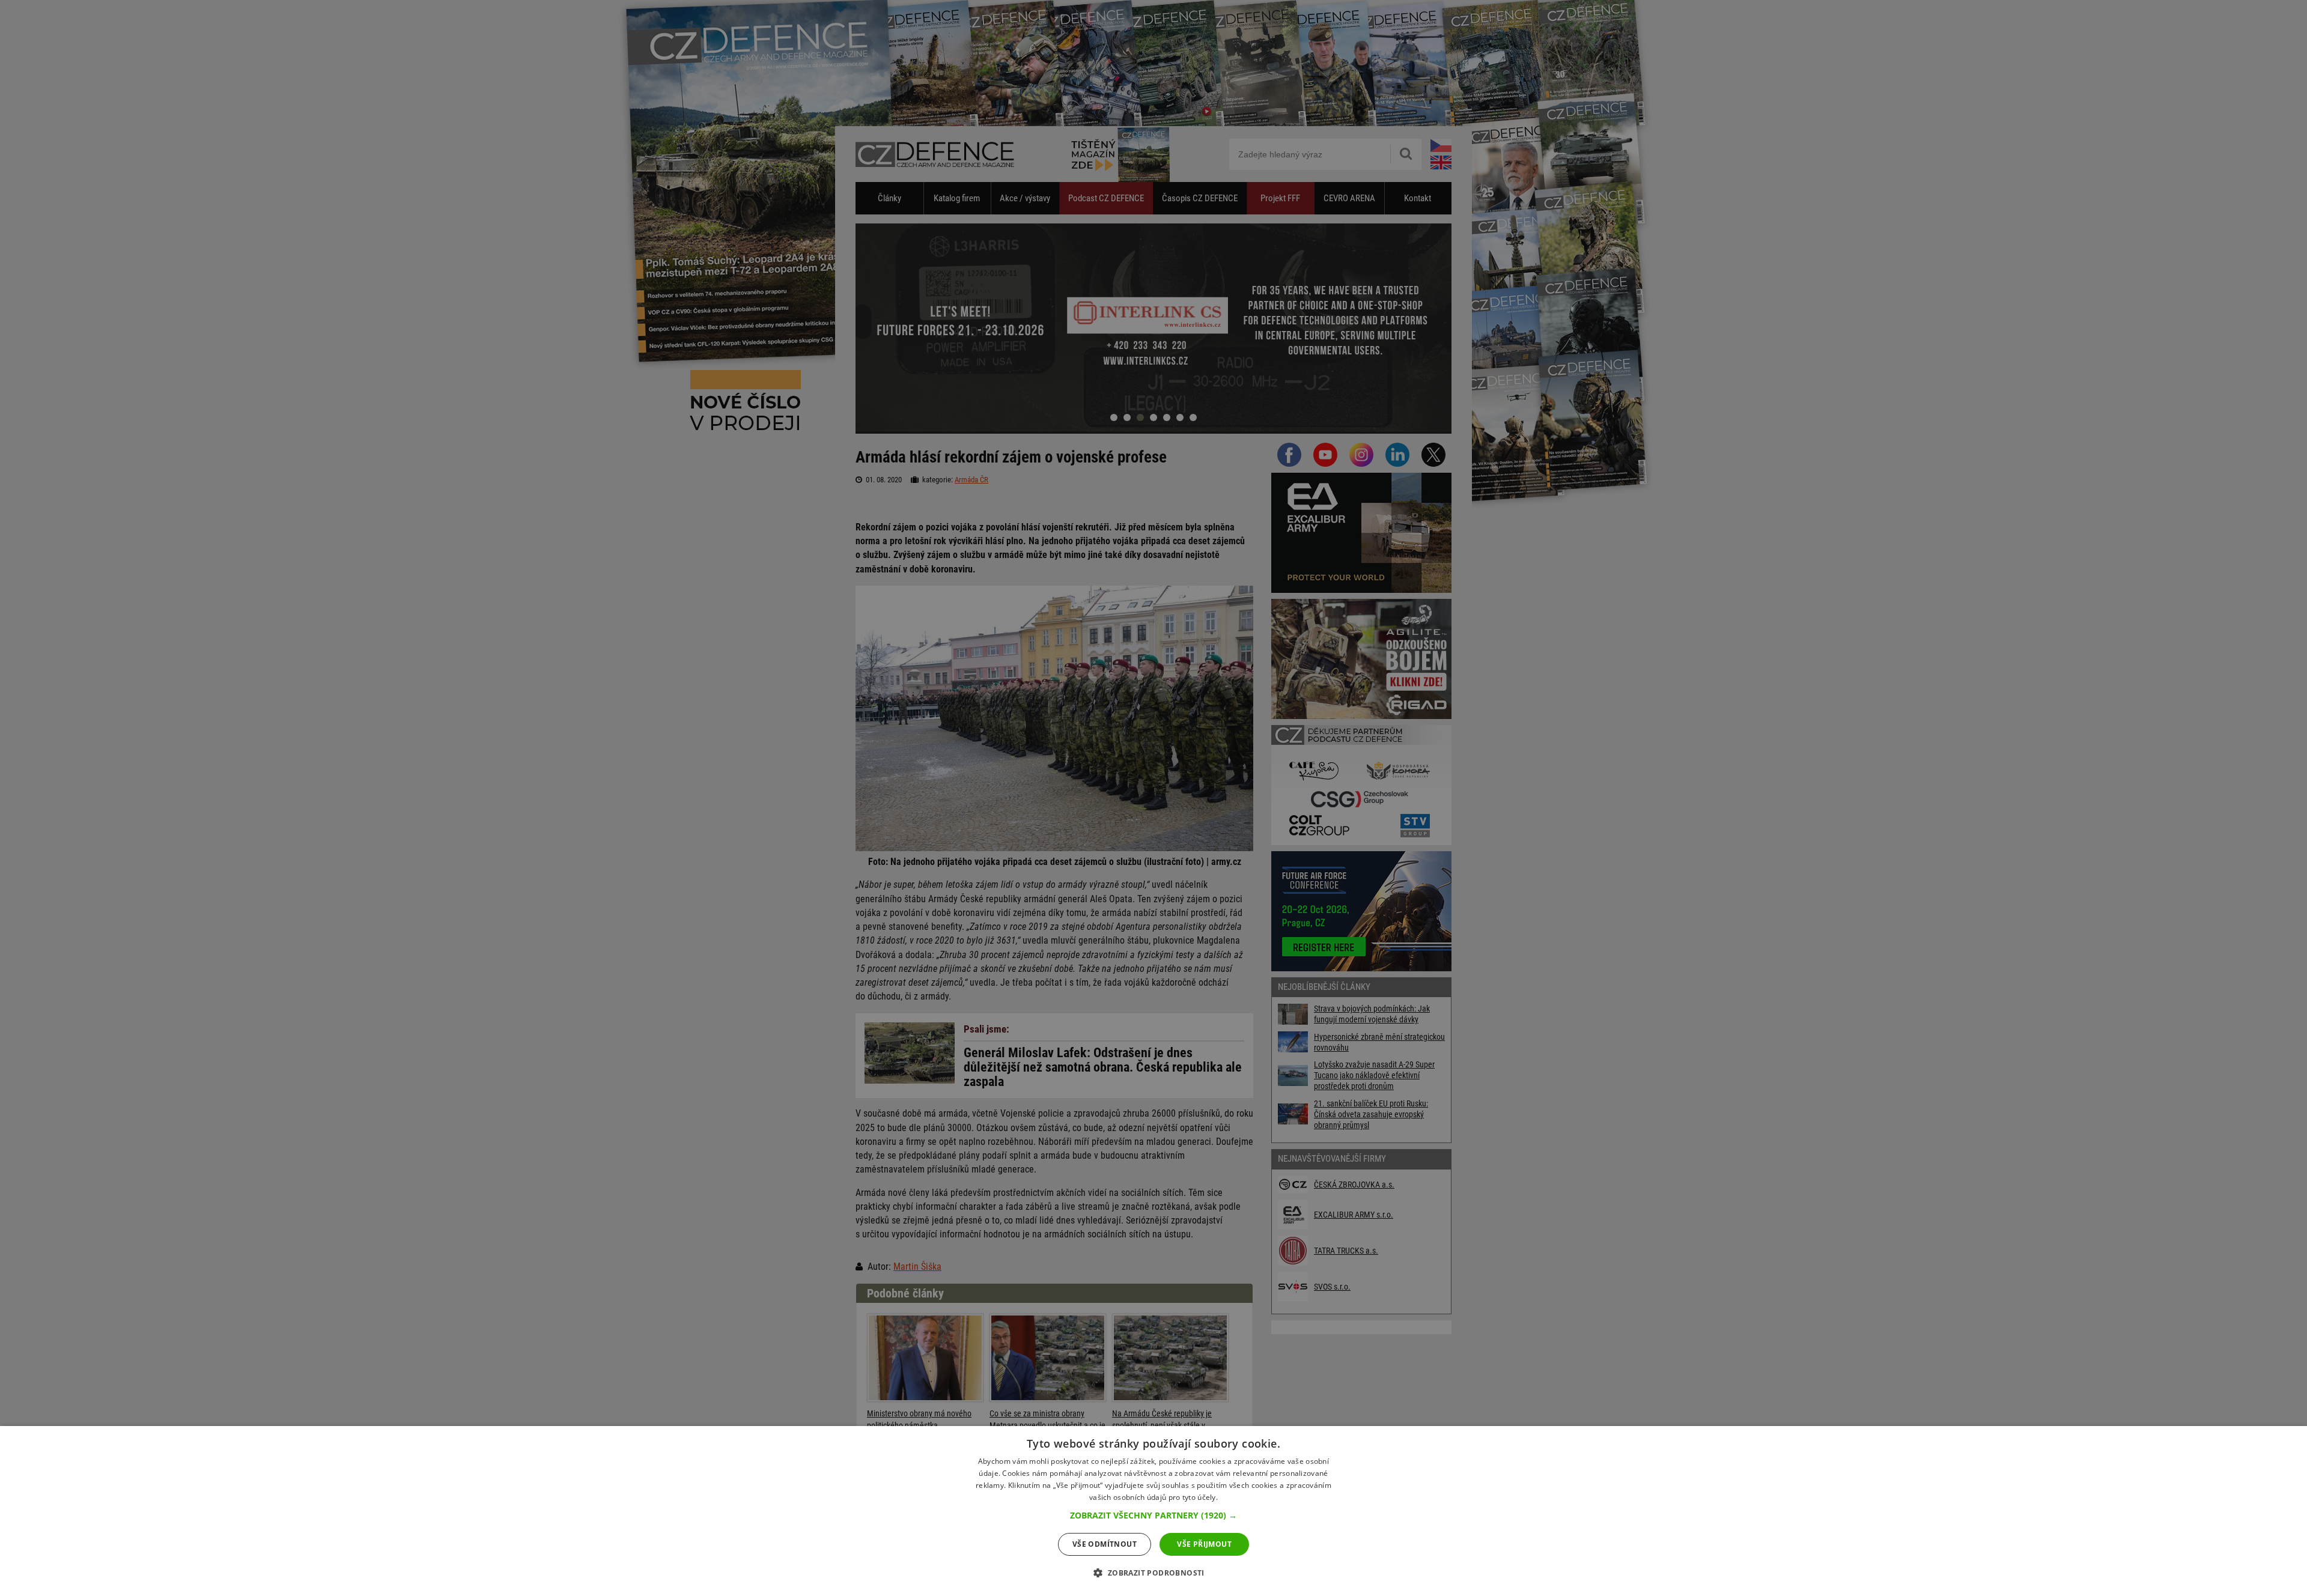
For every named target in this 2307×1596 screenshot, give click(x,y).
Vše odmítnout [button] (1105, 1544)
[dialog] (1153, 1511)
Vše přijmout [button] (1204, 1544)
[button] (1153, 1516)
